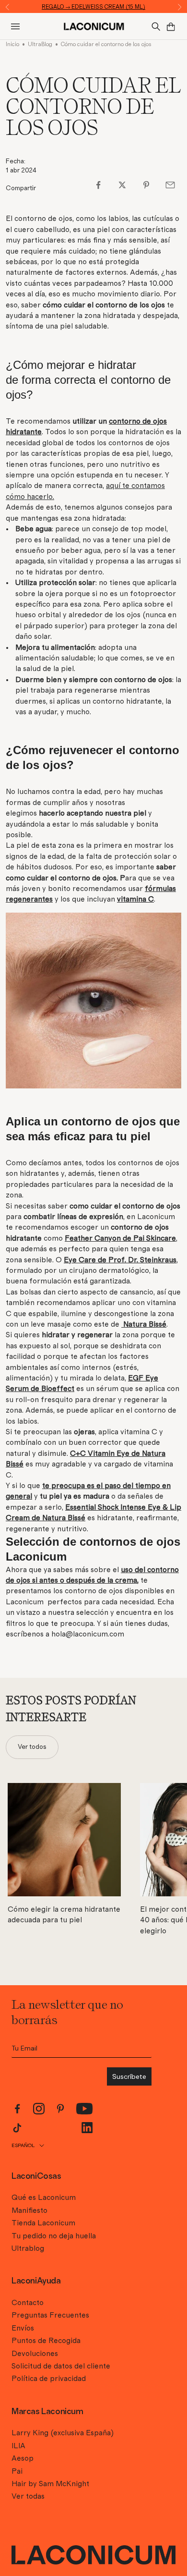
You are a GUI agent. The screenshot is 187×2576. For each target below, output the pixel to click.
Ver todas (28, 2496)
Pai (17, 2471)
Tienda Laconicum (43, 2223)
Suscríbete (129, 2076)
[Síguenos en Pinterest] (60, 2109)
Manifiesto (29, 2210)
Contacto (28, 2303)
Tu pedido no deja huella (54, 2236)
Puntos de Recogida (46, 2341)
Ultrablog (28, 2248)
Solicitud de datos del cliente (61, 2366)
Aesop (23, 2458)
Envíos (23, 2328)
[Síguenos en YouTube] (85, 2109)
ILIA (18, 2446)
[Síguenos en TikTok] (17, 2128)
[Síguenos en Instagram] (39, 2109)
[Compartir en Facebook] (98, 185)
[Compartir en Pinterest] (146, 185)
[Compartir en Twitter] (122, 185)
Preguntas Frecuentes (50, 2315)
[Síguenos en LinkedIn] (87, 2128)
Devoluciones (35, 2354)
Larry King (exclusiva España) (63, 2433)
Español (23, 2145)
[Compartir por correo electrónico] (170, 185)
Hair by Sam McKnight (50, 2484)
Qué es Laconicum (44, 2198)
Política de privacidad (49, 2379)
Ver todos (32, 1747)
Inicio (12, 44)
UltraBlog (40, 44)
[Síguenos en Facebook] (17, 2109)
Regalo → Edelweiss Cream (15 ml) (93, 7)
